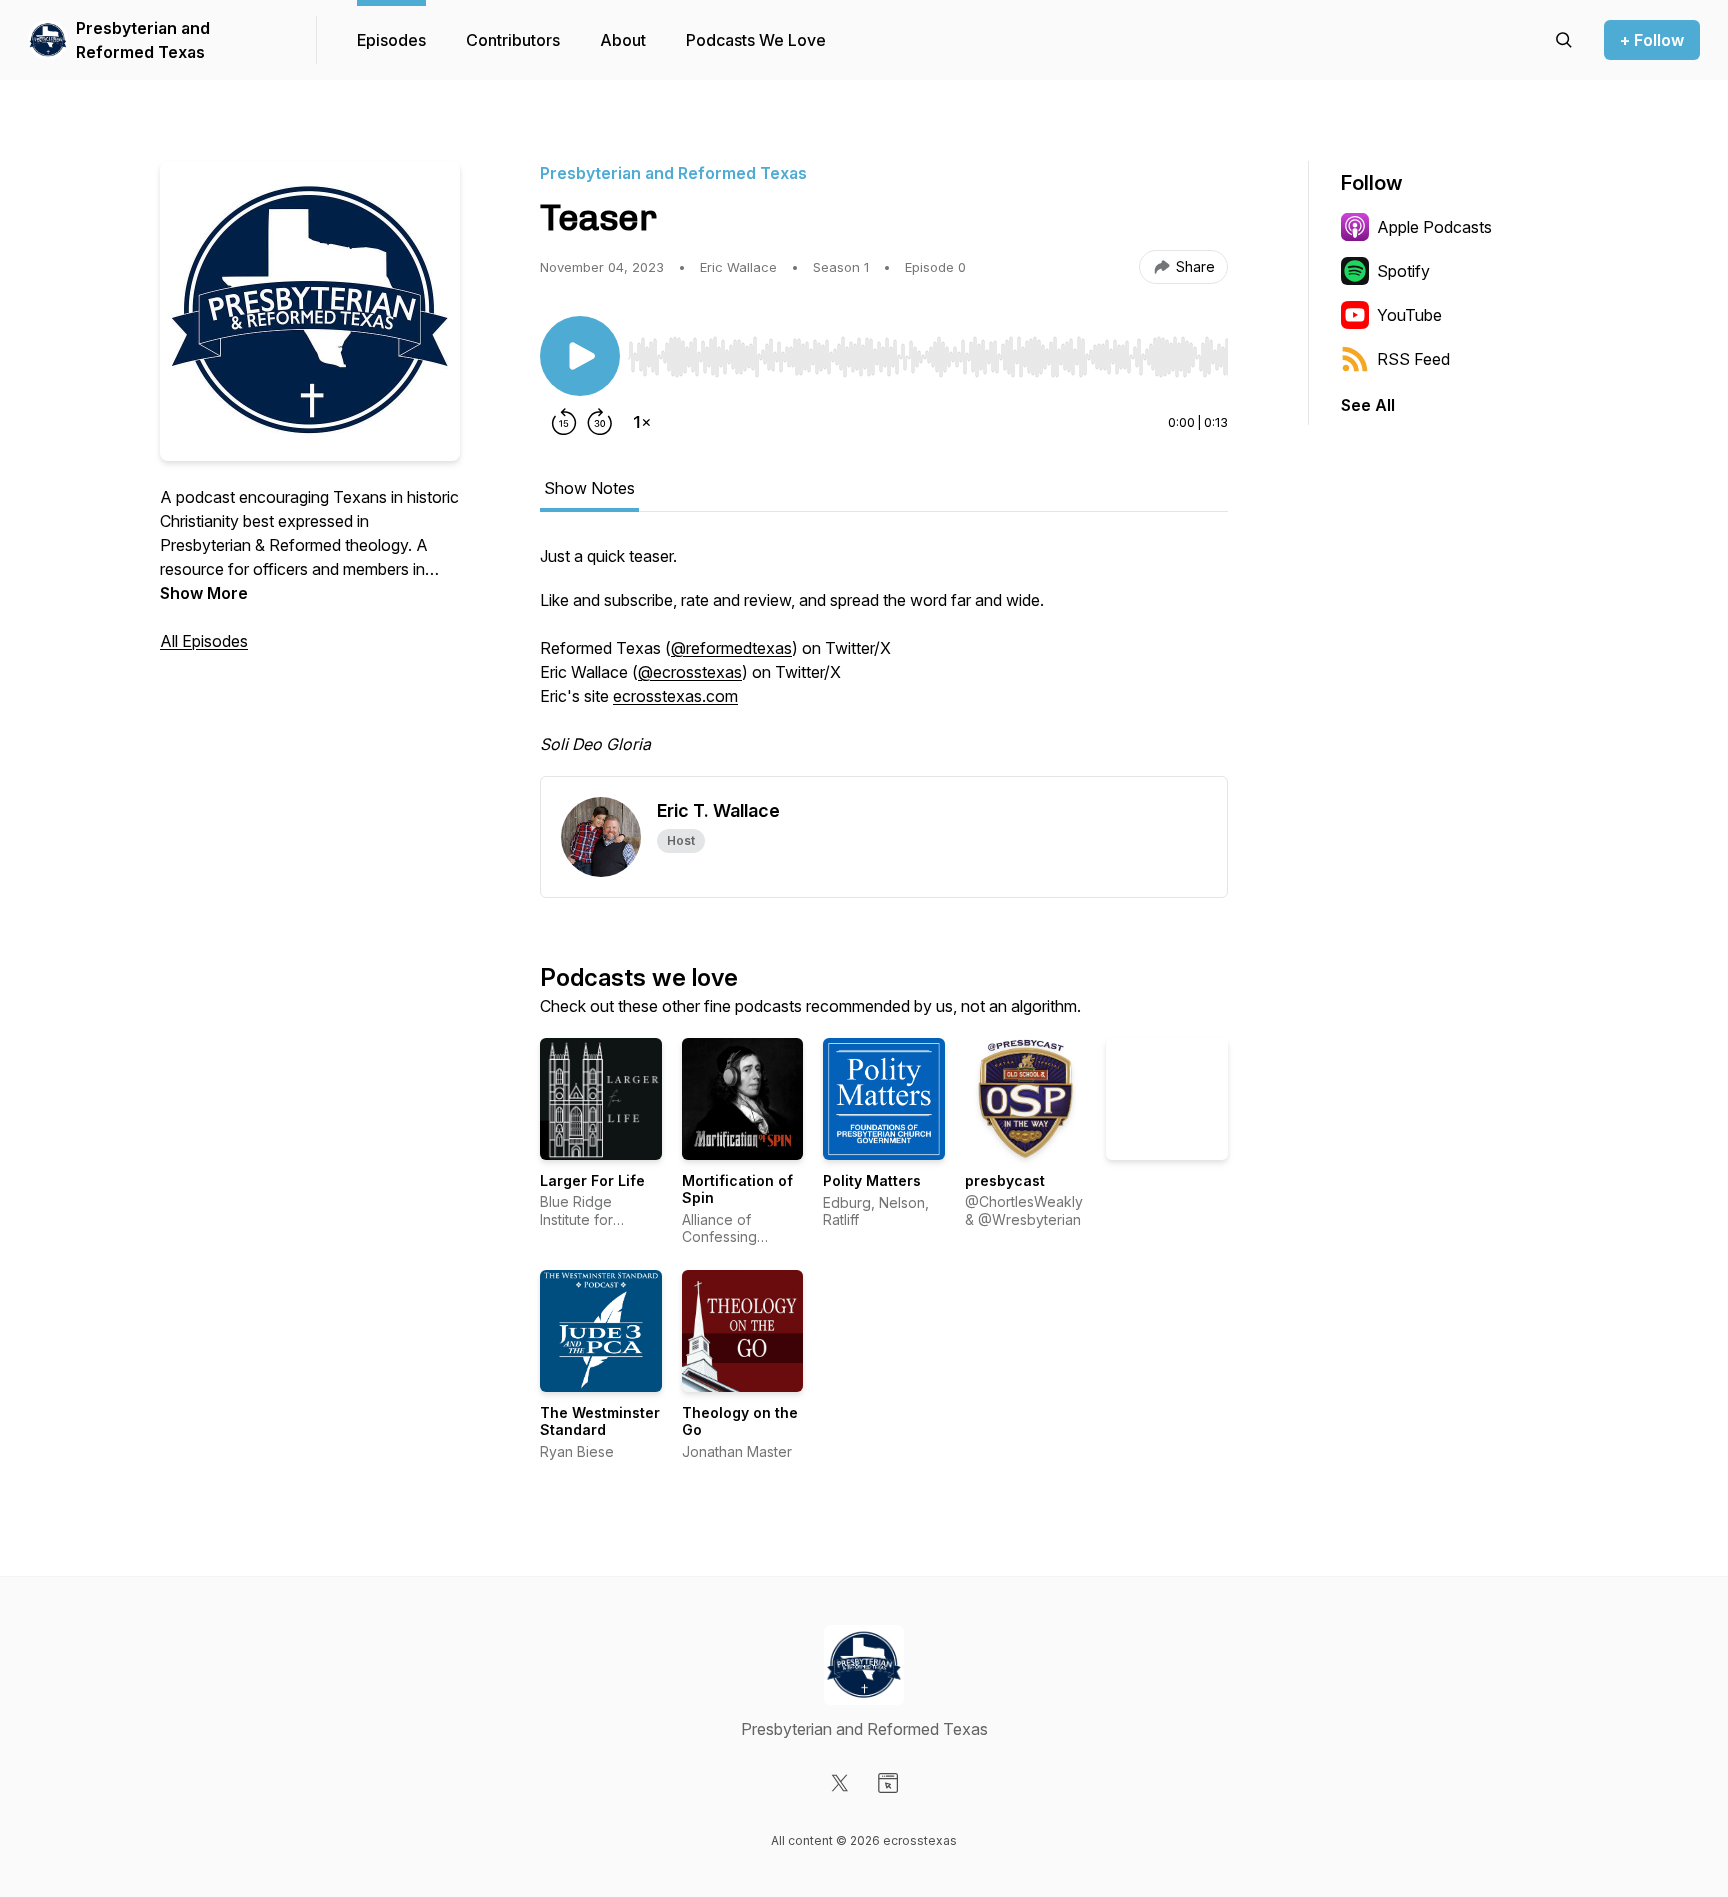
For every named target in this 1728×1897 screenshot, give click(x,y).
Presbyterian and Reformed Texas (143, 40)
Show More (204, 593)
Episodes (391, 40)
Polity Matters (872, 1180)
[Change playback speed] (642, 422)
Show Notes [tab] (589, 488)
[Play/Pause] (580, 356)
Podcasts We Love (756, 40)
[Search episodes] (1564, 40)
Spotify (1403, 271)
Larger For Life (592, 1180)
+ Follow (1652, 40)
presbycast (1005, 1180)
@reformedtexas (731, 648)
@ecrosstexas (690, 672)
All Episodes (204, 641)
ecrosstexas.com (675, 696)
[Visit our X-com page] (840, 1783)
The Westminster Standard (600, 1421)
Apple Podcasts (1434, 227)
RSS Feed (1413, 359)
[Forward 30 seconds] (600, 422)
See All (1368, 405)
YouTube (1409, 315)
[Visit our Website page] (888, 1783)
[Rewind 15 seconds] (564, 422)
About (623, 40)
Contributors (513, 40)
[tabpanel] (884, 660)
